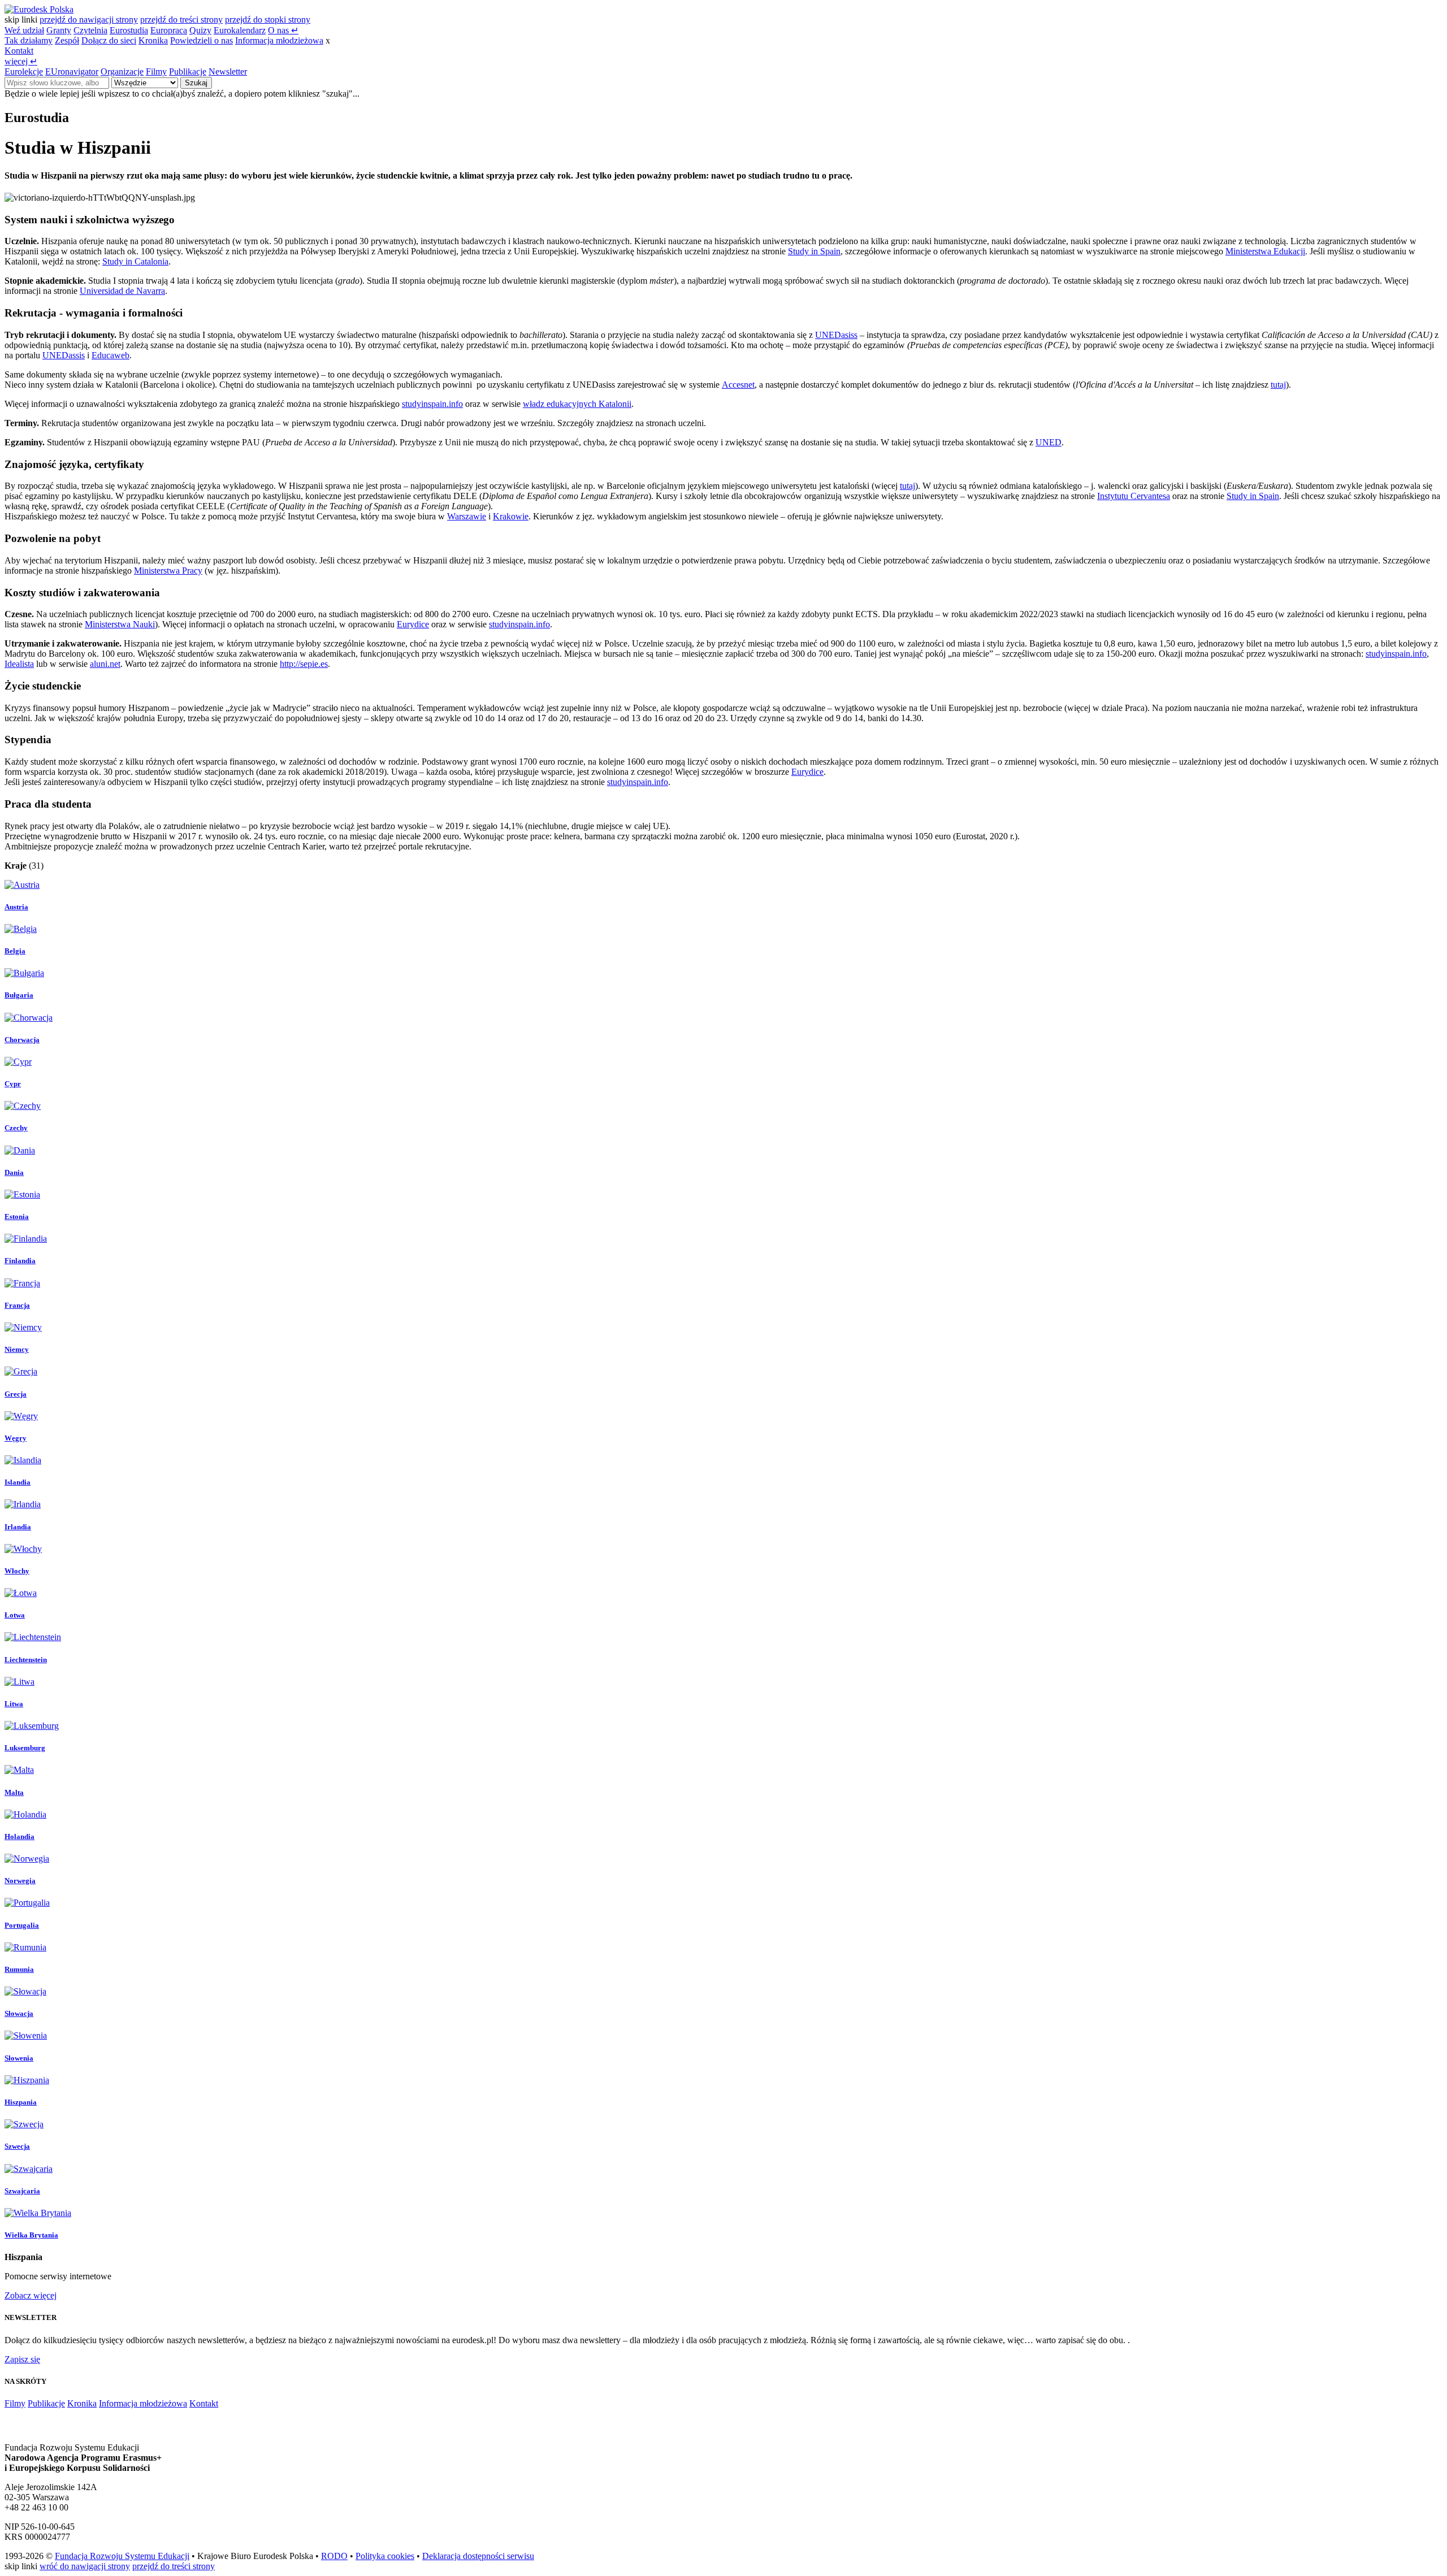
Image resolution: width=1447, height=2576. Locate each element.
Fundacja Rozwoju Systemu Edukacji (122, 2556)
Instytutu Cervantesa (1134, 496)
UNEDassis (64, 355)
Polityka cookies (385, 2556)
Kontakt (19, 51)
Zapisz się (22, 2359)
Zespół (67, 40)
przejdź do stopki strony (268, 19)
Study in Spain (814, 251)
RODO (334, 2556)
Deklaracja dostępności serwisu (478, 2556)
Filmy (156, 71)
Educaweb (111, 355)
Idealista (19, 664)
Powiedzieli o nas (202, 40)
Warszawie (467, 516)
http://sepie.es (304, 664)
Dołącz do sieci (109, 40)
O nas (283, 30)
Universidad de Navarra (122, 291)
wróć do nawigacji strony (85, 2566)
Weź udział (24, 30)
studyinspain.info (432, 404)
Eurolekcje (24, 71)
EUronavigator (72, 71)
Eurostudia (129, 30)
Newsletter (228, 71)
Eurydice (413, 624)
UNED (1049, 442)
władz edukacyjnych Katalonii (577, 404)
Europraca (169, 30)
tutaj (1278, 385)
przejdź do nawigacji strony (89, 19)
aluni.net (105, 664)
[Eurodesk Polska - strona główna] (39, 9)
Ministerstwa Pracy (168, 571)
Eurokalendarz (240, 30)
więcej (21, 61)
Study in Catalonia (135, 261)
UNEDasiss (836, 335)
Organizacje (122, 71)
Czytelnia (90, 30)
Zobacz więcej (31, 2295)
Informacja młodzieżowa (279, 40)
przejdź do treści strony (181, 19)
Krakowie (511, 516)
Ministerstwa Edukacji (1265, 251)
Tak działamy (29, 40)
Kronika (153, 40)
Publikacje (188, 71)
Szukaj (196, 83)
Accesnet (738, 385)
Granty (59, 30)
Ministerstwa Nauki (120, 624)
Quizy (200, 30)
